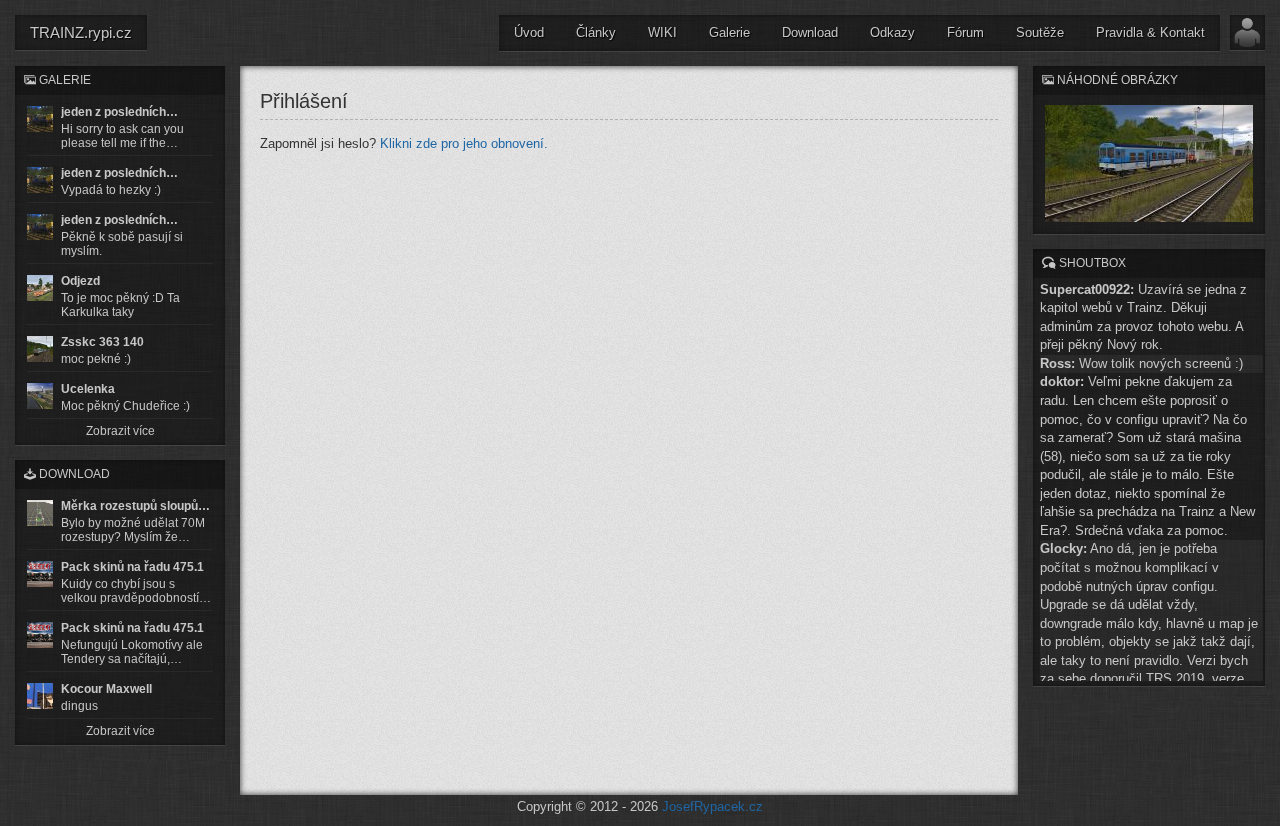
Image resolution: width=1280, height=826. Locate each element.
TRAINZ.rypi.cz (81, 32)
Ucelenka (88, 389)
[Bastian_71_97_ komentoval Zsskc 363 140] (40, 349)
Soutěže (1040, 32)
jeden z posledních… (119, 112)
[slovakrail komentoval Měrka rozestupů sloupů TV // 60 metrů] (40, 513)
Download (810, 32)
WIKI (662, 32)
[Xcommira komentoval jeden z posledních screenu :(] (40, 227)
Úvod (529, 32)
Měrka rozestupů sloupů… (135, 506)
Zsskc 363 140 (102, 342)
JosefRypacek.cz (712, 806)
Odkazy (892, 32)
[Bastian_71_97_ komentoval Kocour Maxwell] (40, 696)
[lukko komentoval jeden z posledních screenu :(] (40, 180)
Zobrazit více (120, 431)
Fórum (965, 32)
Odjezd (80, 281)
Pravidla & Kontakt (1150, 32)
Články (596, 32)
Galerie (729, 32)
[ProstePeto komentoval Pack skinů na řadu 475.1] (40, 635)
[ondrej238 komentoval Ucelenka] (40, 396)
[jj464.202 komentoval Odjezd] (40, 288)
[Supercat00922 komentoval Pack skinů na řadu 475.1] (40, 574)
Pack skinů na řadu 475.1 (132, 567)
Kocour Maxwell (106, 689)
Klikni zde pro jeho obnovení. (464, 143)
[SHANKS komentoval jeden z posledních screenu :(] (40, 119)
